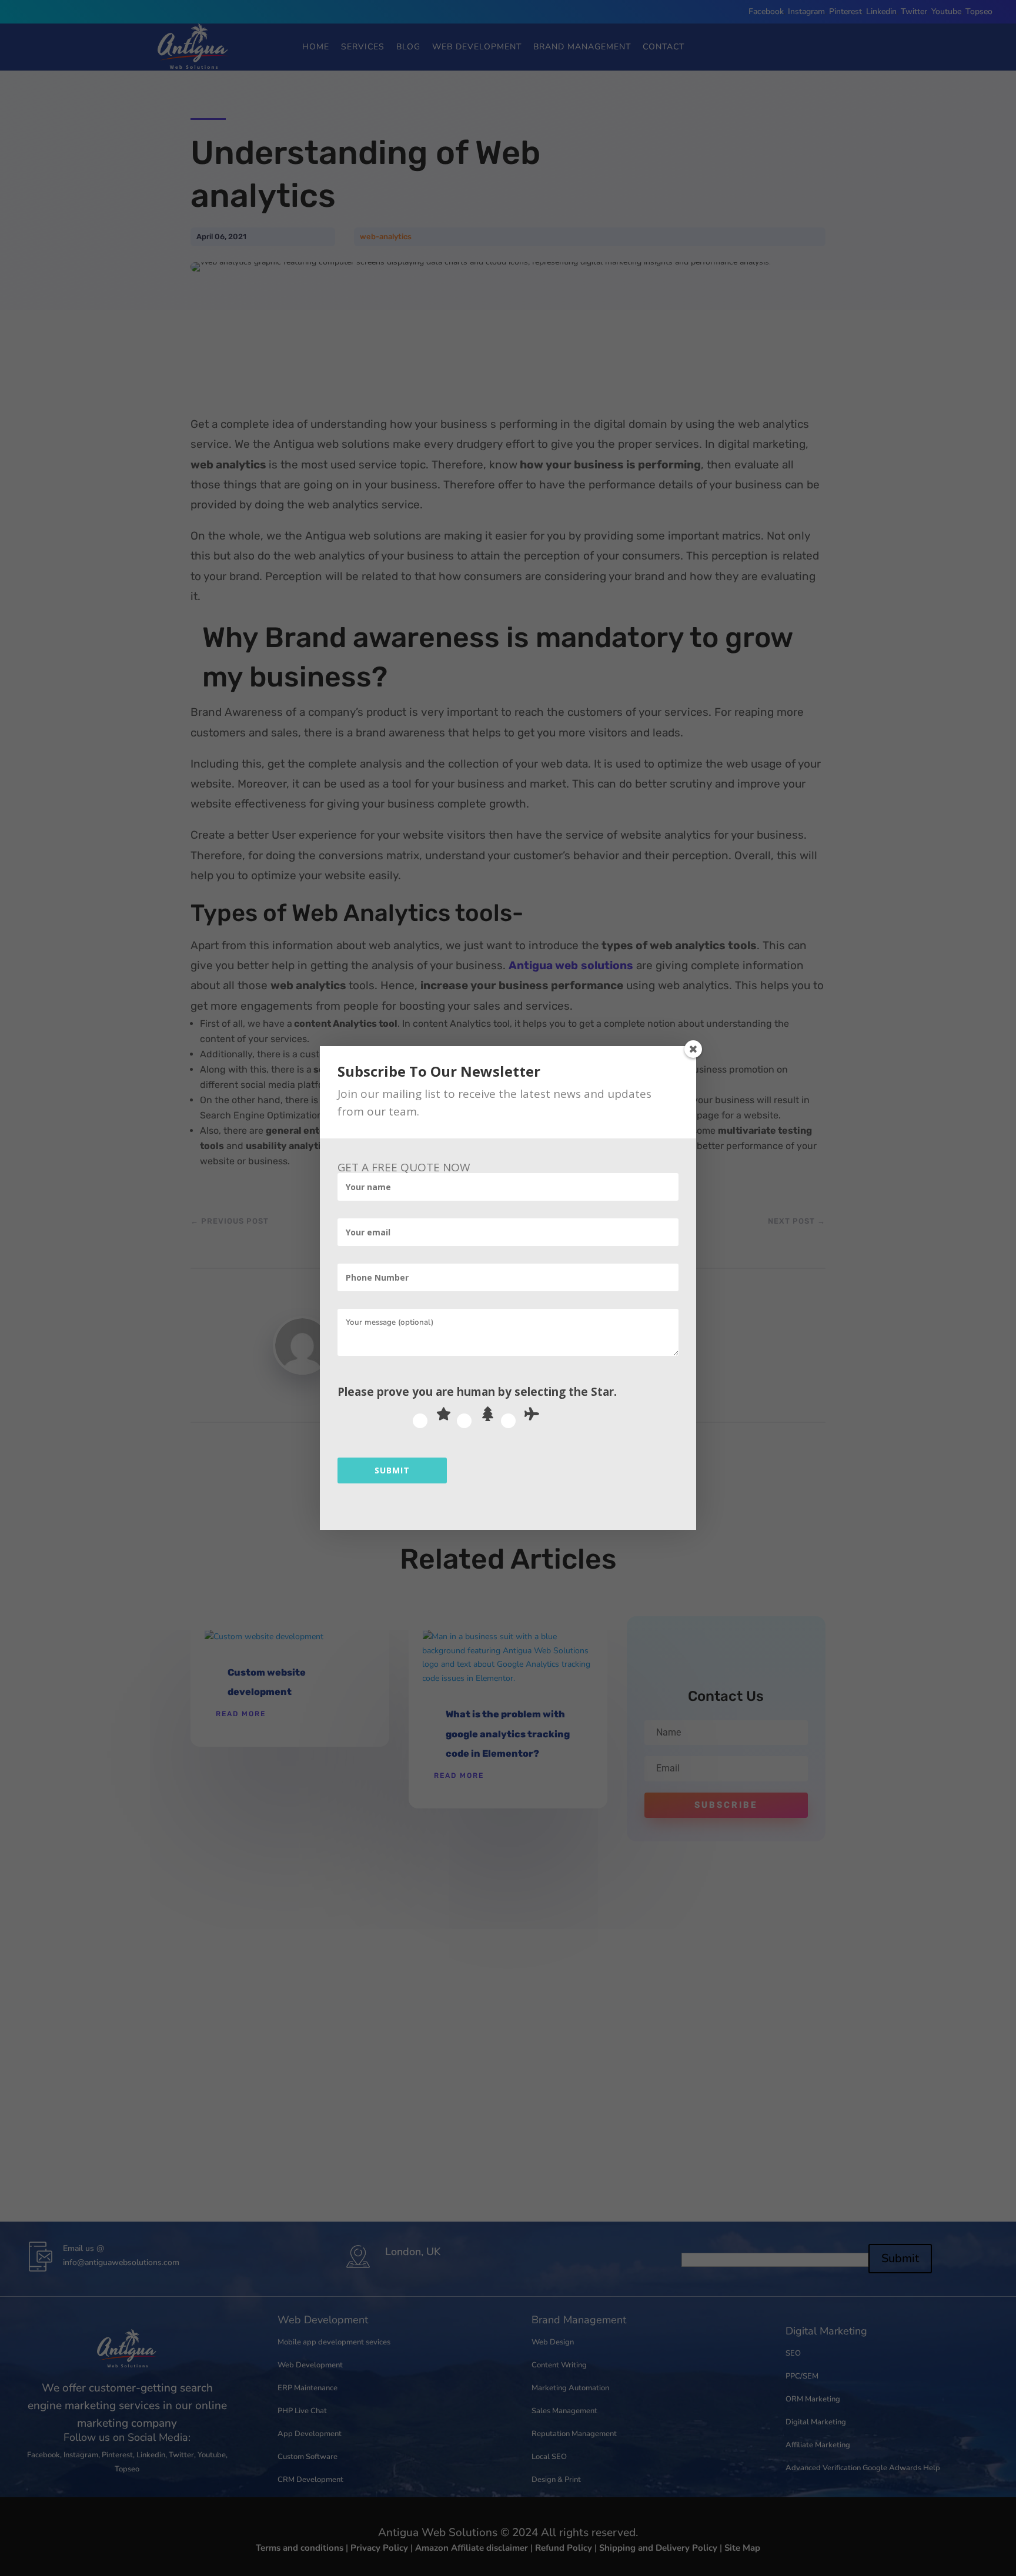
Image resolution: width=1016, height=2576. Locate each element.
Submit (392, 1470)
